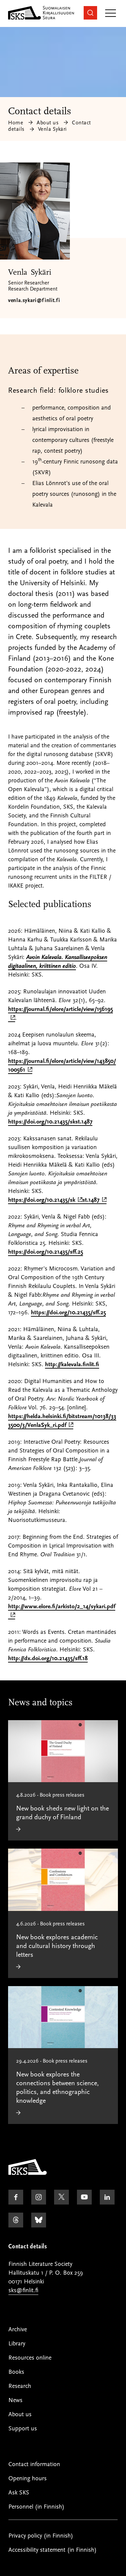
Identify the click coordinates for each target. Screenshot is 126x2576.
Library (17, 2344)
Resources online (30, 2358)
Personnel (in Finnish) (36, 2507)
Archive (18, 2329)
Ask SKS (19, 2493)
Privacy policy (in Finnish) (41, 2536)
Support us (23, 2429)
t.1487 (94, 1200)
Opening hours (28, 2478)
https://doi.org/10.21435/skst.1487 (50, 1122)
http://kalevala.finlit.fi (72, 1364)
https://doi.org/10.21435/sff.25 (46, 1252)
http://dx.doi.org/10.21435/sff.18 (48, 1658)
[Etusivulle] (28, 2173)
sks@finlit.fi (23, 2290)
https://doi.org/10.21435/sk (43, 1200)
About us (48, 123)
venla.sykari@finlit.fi (34, 300)
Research (20, 2386)
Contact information (34, 2464)
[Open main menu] (111, 14)
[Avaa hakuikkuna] (90, 13)
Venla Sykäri (52, 129)
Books (16, 2372)
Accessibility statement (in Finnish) (53, 2550)
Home (16, 123)
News (15, 2400)
